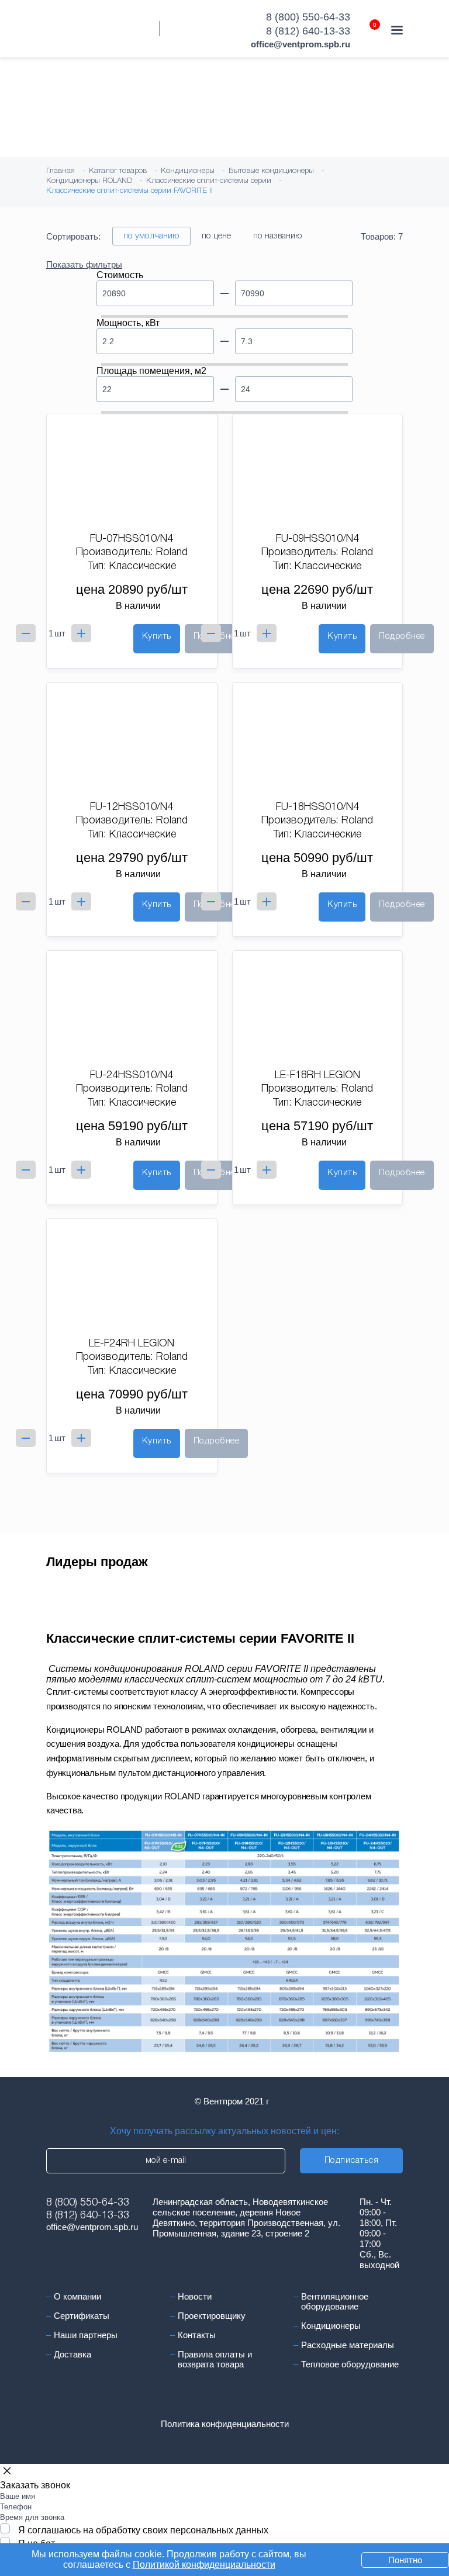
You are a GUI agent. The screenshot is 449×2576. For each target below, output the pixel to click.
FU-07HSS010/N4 (132, 539)
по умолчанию (151, 236)
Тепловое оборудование (350, 2364)
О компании (77, 2296)
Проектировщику (212, 2316)
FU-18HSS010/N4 (317, 807)
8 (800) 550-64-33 (308, 17)
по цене (216, 236)
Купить (157, 636)
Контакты (197, 2335)
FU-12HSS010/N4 (132, 807)
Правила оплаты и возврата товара (215, 2359)
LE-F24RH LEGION (132, 1344)
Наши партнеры (86, 2335)
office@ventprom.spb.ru (301, 44)
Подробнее (402, 636)
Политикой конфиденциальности (204, 2565)
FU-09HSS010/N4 (317, 539)
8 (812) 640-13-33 (308, 31)
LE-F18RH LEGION (317, 1075)
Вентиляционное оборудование (335, 2301)
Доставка (72, 2354)
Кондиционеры (331, 2326)
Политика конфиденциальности (225, 2424)
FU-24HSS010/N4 (132, 1075)
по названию (278, 236)
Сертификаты (82, 2316)
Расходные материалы (348, 2345)
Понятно (405, 2560)
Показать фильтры (84, 264)
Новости (195, 2296)
